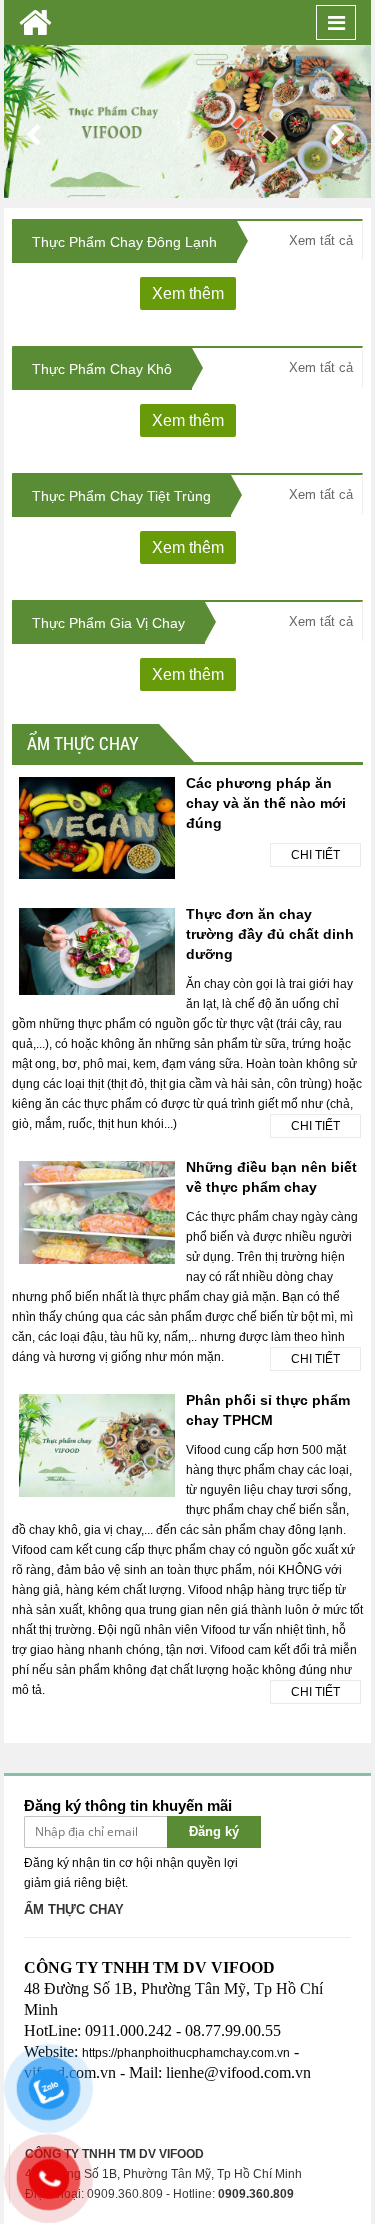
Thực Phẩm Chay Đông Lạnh (124, 242)
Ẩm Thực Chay (83, 743)
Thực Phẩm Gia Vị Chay (108, 623)
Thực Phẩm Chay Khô (102, 369)
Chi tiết (315, 855)
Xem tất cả (321, 240)
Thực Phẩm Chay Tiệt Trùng (121, 496)
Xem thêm (188, 293)
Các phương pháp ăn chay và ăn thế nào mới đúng (266, 803)
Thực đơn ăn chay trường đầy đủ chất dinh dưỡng (270, 934)
